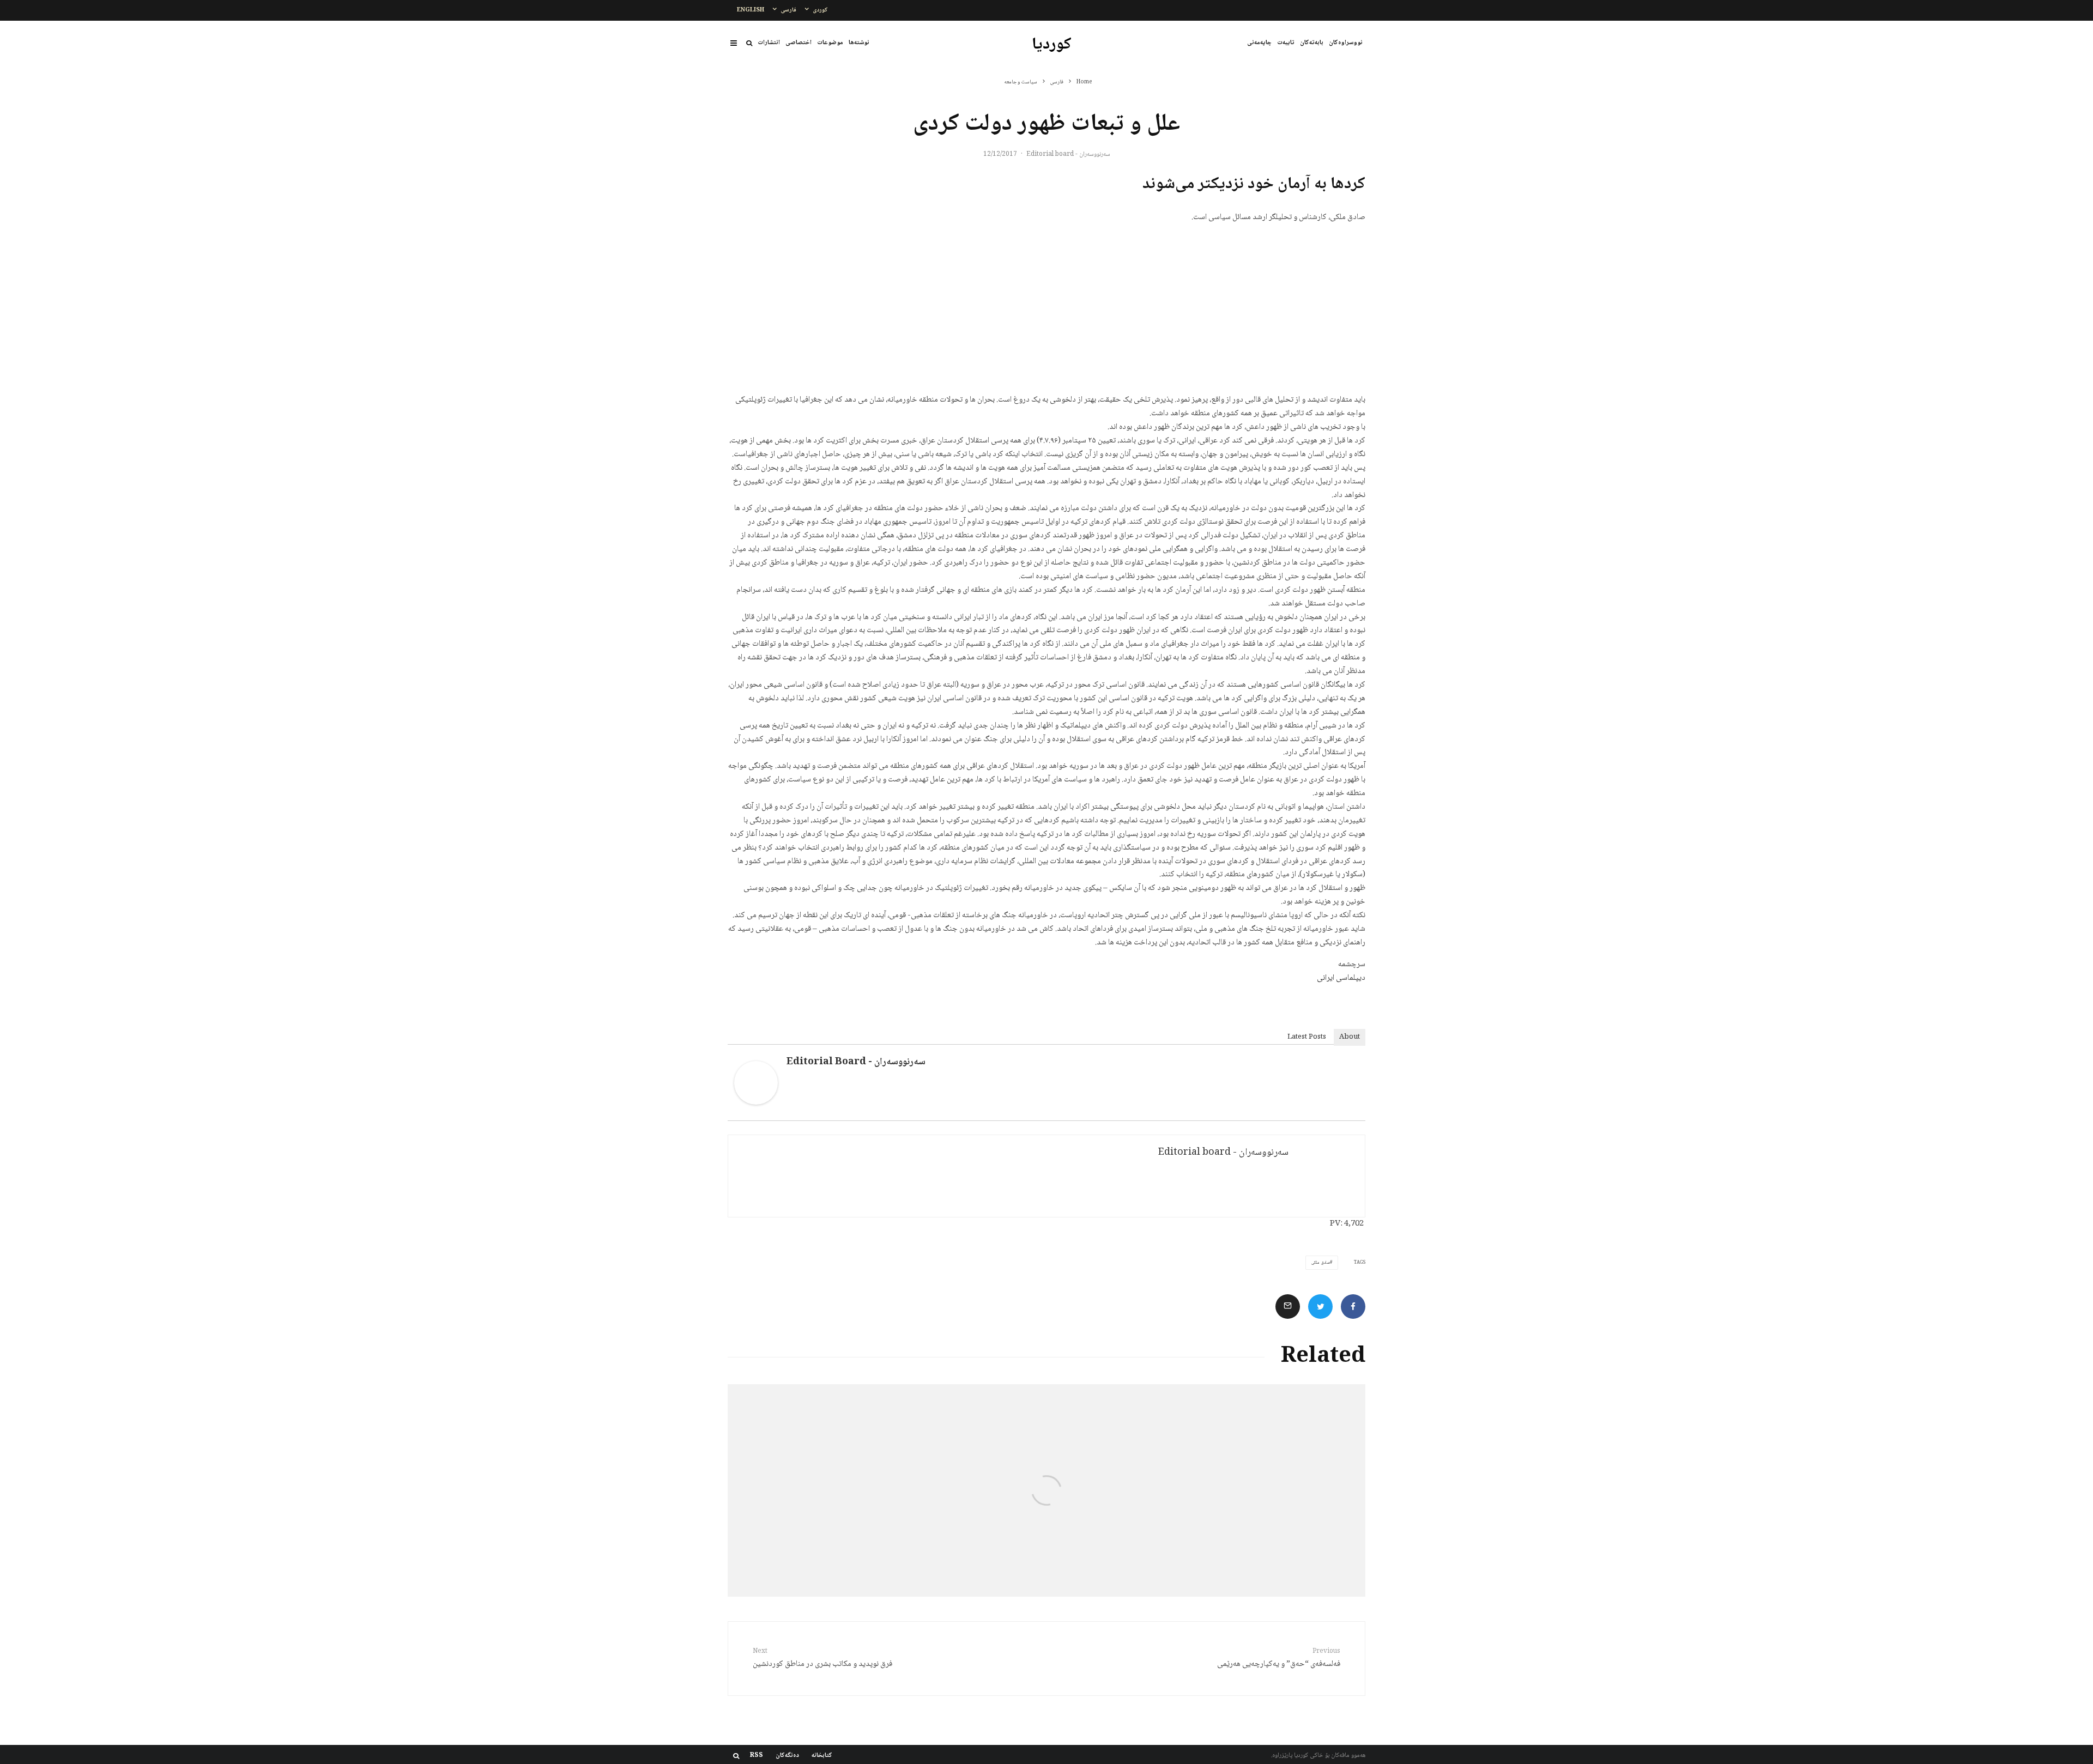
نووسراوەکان (1346, 43)
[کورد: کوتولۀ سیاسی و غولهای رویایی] (1259, 1490)
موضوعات (830, 43)
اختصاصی (799, 43)
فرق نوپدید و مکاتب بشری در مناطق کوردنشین (822, 1659)
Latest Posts (1307, 1037)
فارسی (788, 10)
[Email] (1288, 1307)
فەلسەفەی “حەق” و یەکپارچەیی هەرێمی (1279, 1659)
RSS (757, 1756)
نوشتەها (859, 43)
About (1350, 1037)
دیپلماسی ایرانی (1341, 978)
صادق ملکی (1321, 1263)
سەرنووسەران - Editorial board (1068, 154)
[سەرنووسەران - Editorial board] (756, 1103)
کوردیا (1052, 45)
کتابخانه (822, 1756)
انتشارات (769, 43)
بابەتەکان (1312, 43)
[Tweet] (1320, 1307)
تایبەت (1286, 43)
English (751, 10)
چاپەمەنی (1259, 43)
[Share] (1353, 1307)
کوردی (820, 10)
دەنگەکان (787, 1756)
